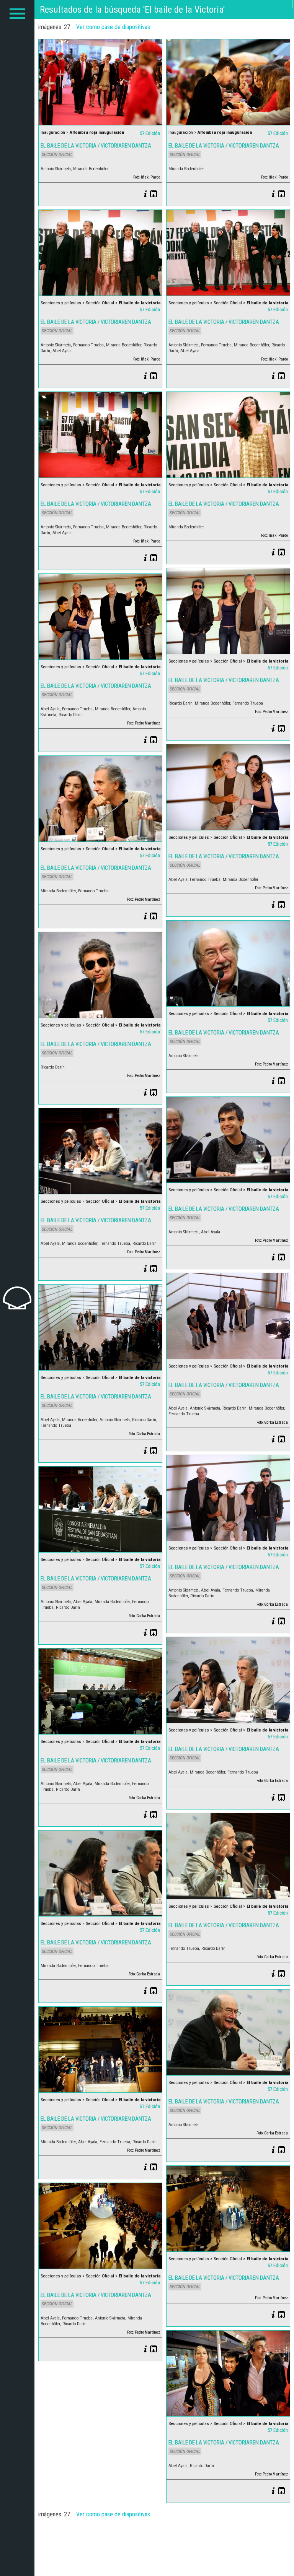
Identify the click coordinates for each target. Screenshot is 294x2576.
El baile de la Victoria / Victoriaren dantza (96, 146)
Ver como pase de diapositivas (113, 27)
